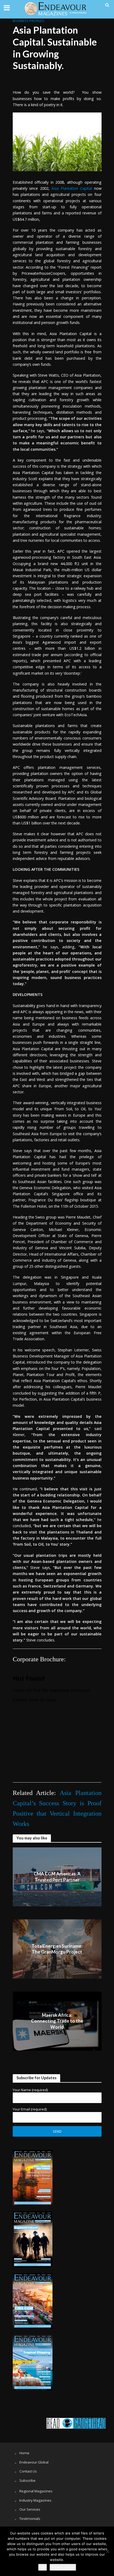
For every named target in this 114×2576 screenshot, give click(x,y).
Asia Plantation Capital (73, 188)
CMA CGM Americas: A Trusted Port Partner (57, 1877)
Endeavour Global (34, 2462)
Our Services (30, 2509)
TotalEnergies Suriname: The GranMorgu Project (57, 1949)
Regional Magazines (36, 2491)
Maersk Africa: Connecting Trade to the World (57, 2021)
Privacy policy (63, 2567)
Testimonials (30, 2519)
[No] (107, 2551)
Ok (43, 2567)
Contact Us (28, 2471)
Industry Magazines (35, 2500)
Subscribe (27, 2480)
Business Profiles (28, 21)
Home (24, 2453)
